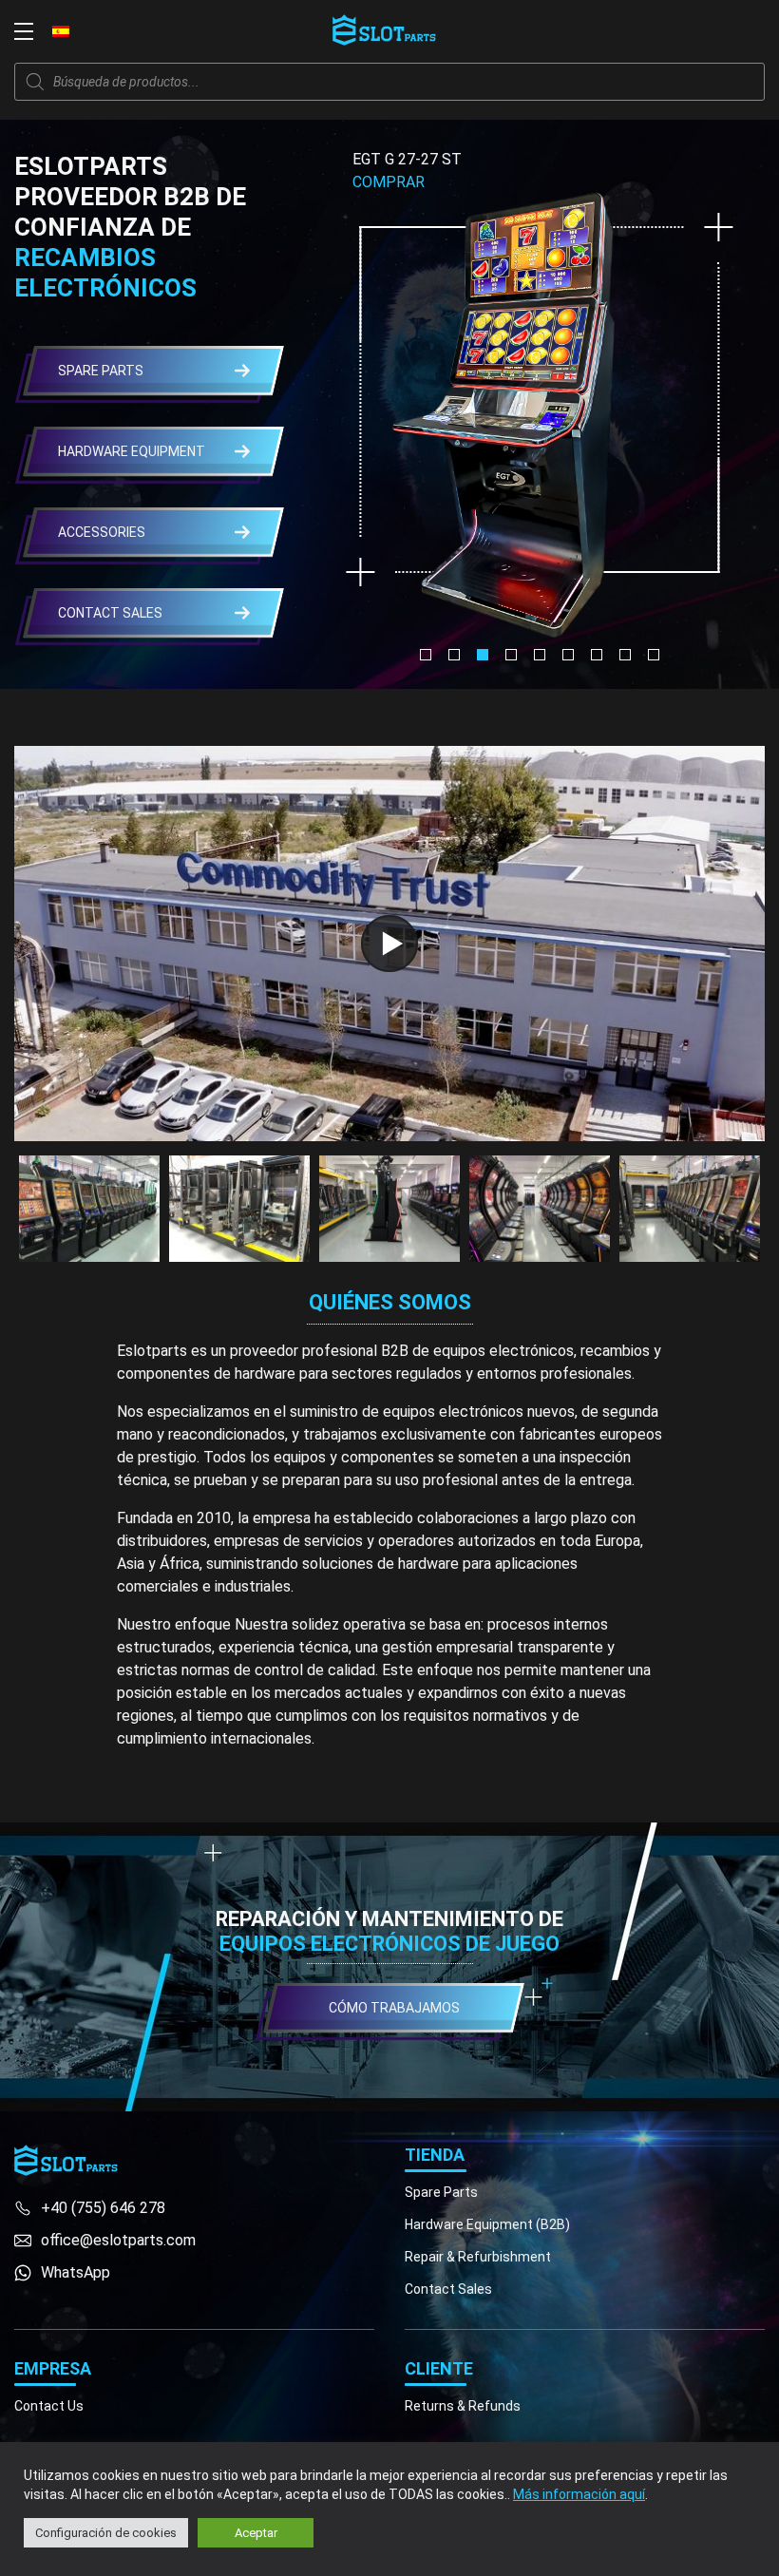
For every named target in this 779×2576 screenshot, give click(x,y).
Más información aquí (579, 2494)
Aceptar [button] (256, 2533)
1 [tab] (426, 655)
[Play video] (389, 944)
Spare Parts (441, 2192)
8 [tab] (625, 655)
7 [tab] (597, 655)
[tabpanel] (540, 395)
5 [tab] (540, 655)
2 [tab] (454, 655)
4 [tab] (511, 655)
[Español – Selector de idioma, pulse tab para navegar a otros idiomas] (61, 30)
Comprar (389, 182)
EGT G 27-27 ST (407, 159)
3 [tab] (483, 655)
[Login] (712, 31)
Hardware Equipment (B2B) (487, 2224)
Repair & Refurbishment (478, 2257)
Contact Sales (448, 2289)
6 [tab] (568, 655)
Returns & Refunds (463, 2406)
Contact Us (49, 2406)
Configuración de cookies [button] (106, 2533)
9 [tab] (654, 655)
